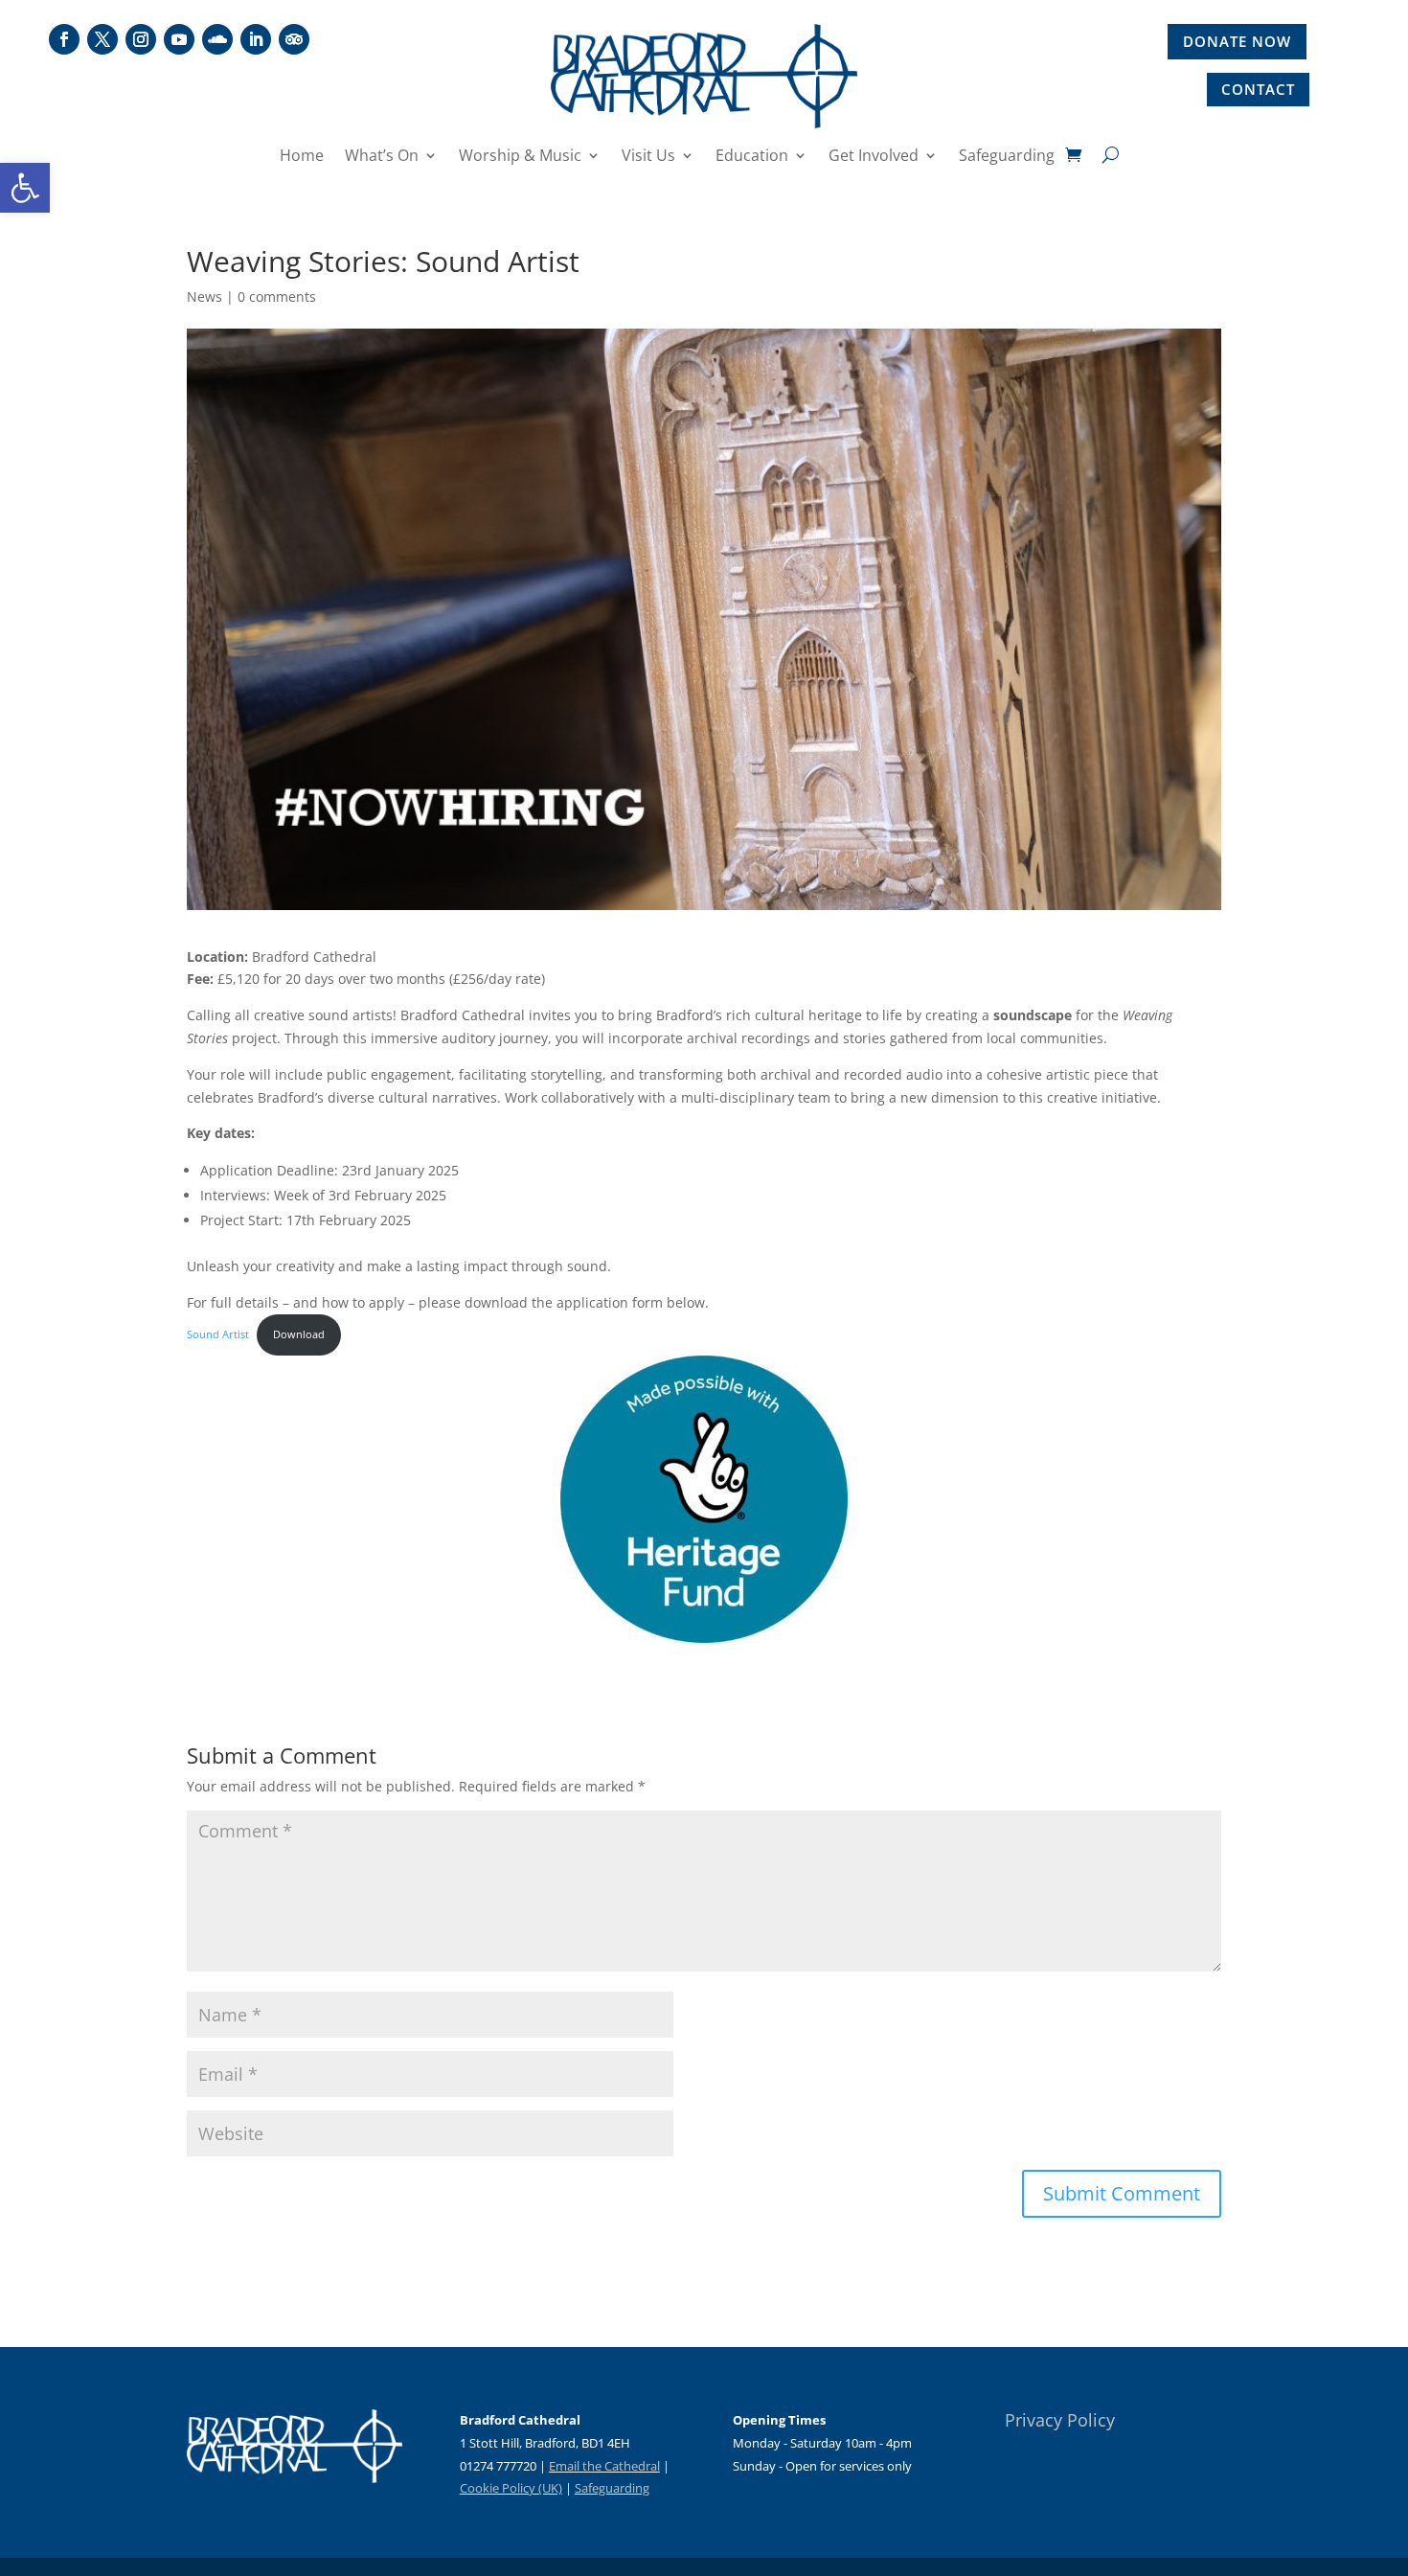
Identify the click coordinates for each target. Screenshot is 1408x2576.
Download (299, 1334)
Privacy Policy (1060, 2420)
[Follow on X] (102, 39)
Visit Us (648, 157)
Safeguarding (1007, 157)
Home (302, 157)
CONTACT (1258, 89)
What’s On (382, 157)
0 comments (277, 296)
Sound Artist (218, 1334)
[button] (25, 188)
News (204, 296)
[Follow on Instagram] (141, 39)
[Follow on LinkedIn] (256, 39)
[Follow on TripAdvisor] (294, 39)
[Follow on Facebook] (64, 39)
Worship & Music (520, 157)
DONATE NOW (1237, 41)
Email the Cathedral (604, 2466)
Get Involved (874, 157)
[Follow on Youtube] (179, 39)
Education (752, 157)
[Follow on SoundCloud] (217, 39)
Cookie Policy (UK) (511, 2488)
